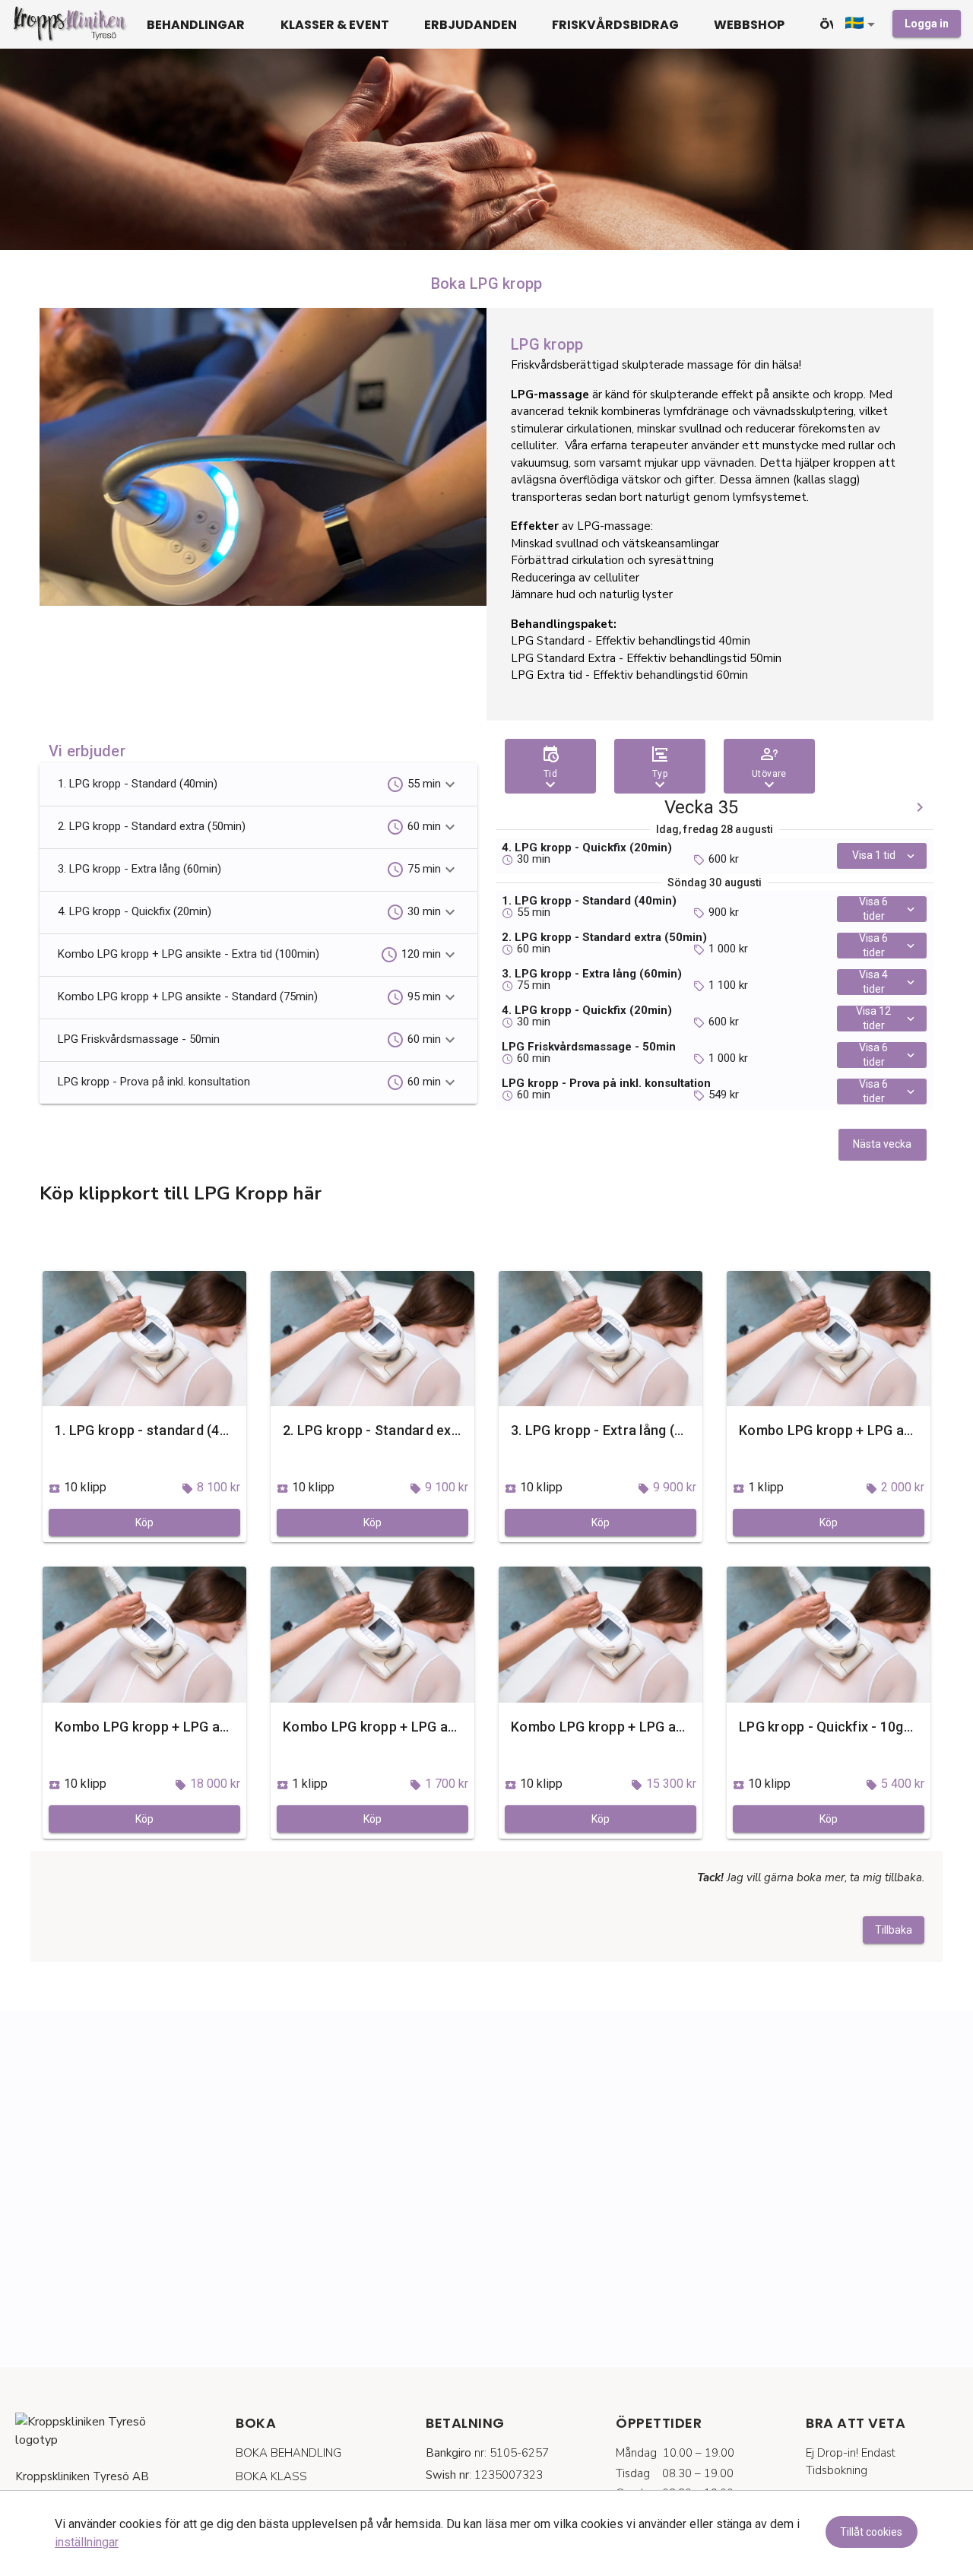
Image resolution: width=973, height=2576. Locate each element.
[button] (863, 24)
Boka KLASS (271, 2476)
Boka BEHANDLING (288, 2453)
